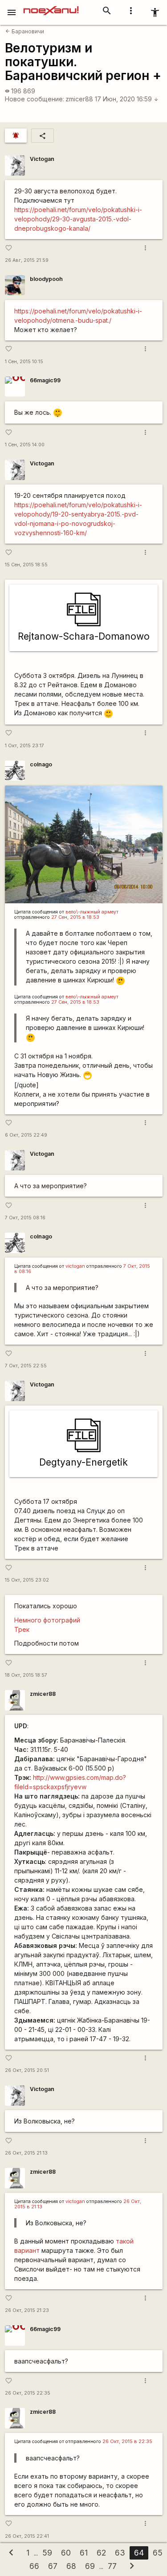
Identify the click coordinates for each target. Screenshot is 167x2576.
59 (47, 2553)
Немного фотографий (47, 1620)
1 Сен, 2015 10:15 (24, 362)
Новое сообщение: (35, 99)
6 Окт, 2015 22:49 (26, 1135)
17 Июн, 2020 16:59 (127, 99)
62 (101, 2553)
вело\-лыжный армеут (92, 912)
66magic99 (45, 380)
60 (66, 2553)
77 (112, 2566)
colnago (41, 764)
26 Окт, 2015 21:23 (27, 2310)
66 (34, 2566)
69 (90, 2566)
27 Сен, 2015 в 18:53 (75, 917)
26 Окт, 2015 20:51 (27, 2070)
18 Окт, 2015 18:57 (26, 1675)
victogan (75, 1266)
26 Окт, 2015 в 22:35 (127, 2442)
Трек (22, 1629)
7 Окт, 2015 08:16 (25, 1218)
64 (139, 2553)
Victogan (42, 159)
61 (84, 2553)
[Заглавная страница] (51, 6)
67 (53, 2566)
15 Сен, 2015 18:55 (26, 565)
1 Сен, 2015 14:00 (25, 445)
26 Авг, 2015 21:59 (27, 260)
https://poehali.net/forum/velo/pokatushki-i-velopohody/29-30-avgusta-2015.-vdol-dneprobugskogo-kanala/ (78, 219)
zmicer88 (79, 99)
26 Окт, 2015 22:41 (27, 2536)
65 (158, 2553)
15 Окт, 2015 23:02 (27, 1580)
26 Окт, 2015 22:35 (28, 2393)
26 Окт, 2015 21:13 (26, 2153)
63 (120, 2553)
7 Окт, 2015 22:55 (26, 1366)
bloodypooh (46, 279)
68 (71, 2566)
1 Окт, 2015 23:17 (24, 746)
